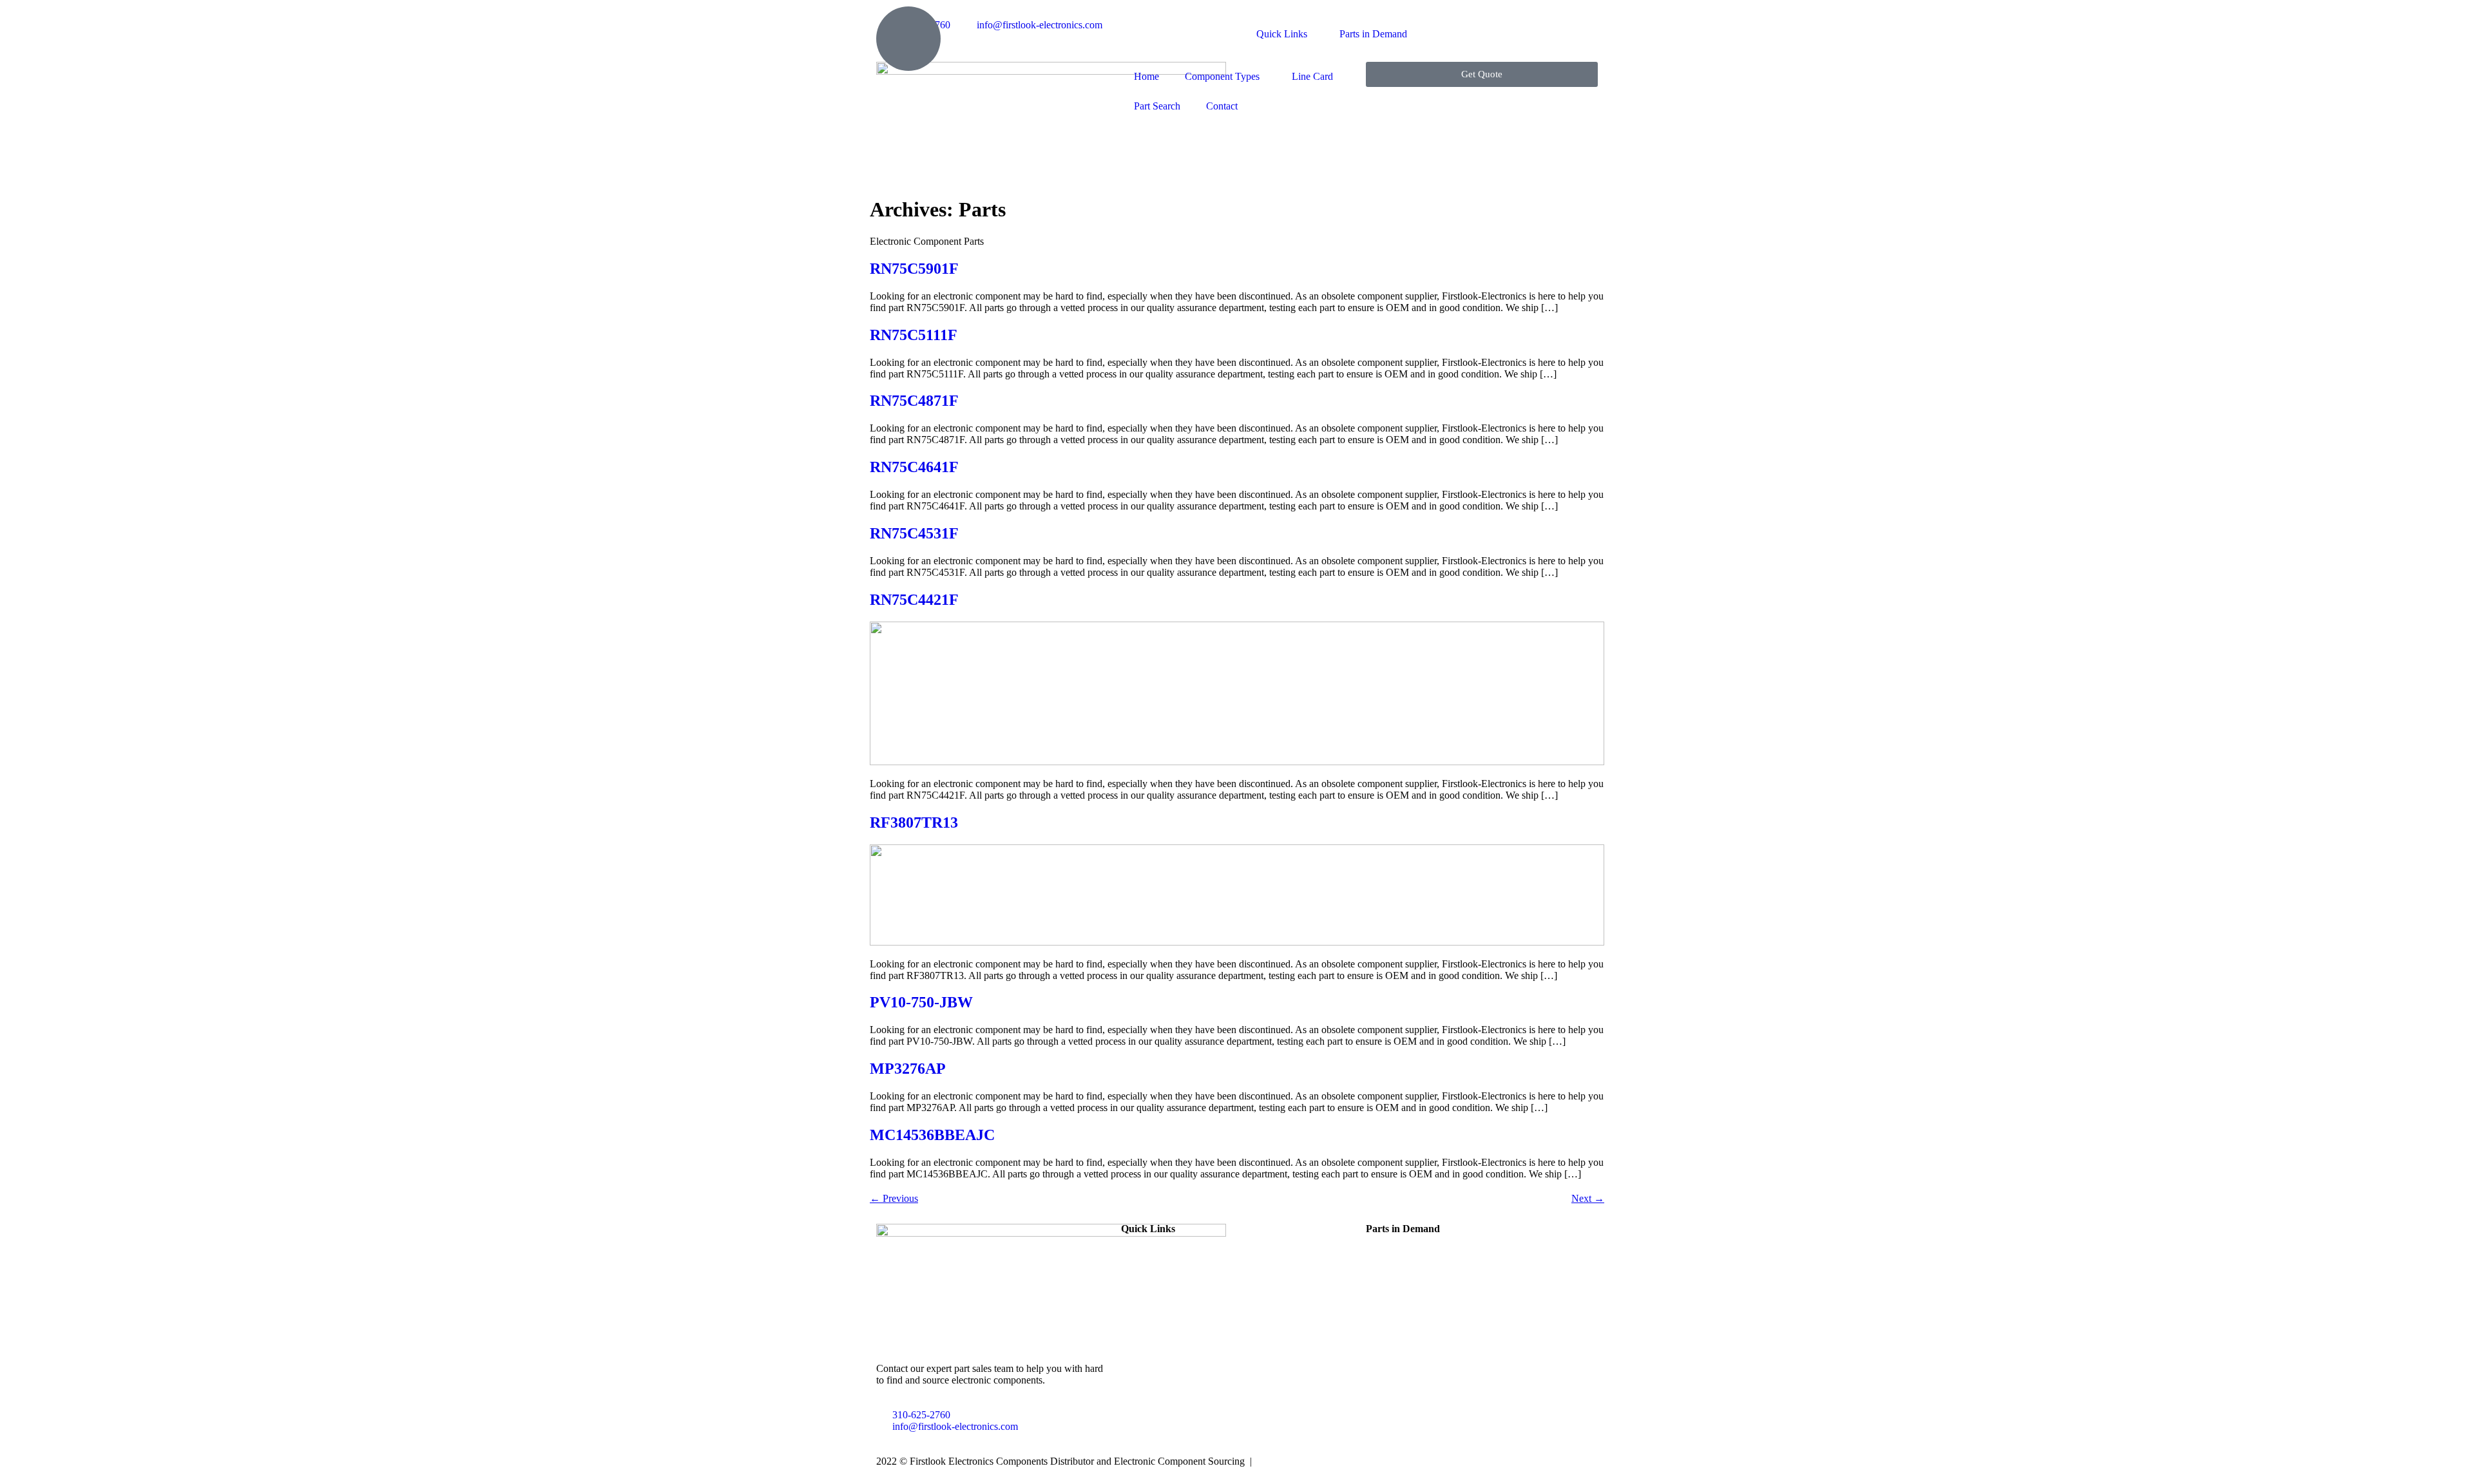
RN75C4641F (914, 467)
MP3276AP (908, 1069)
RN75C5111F (914, 335)
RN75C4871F (914, 401)
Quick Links (1282, 34)
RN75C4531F (914, 533)
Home (1146, 76)
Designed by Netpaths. (1303, 1461)
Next (1588, 1198)
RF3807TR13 (914, 823)
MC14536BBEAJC (932, 1135)
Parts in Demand (1373, 34)
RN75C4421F (914, 600)
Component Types (1222, 76)
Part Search (1157, 106)
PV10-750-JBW (921, 1002)
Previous (894, 1198)
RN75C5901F (914, 269)
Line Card (1312, 76)
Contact (1222, 106)
